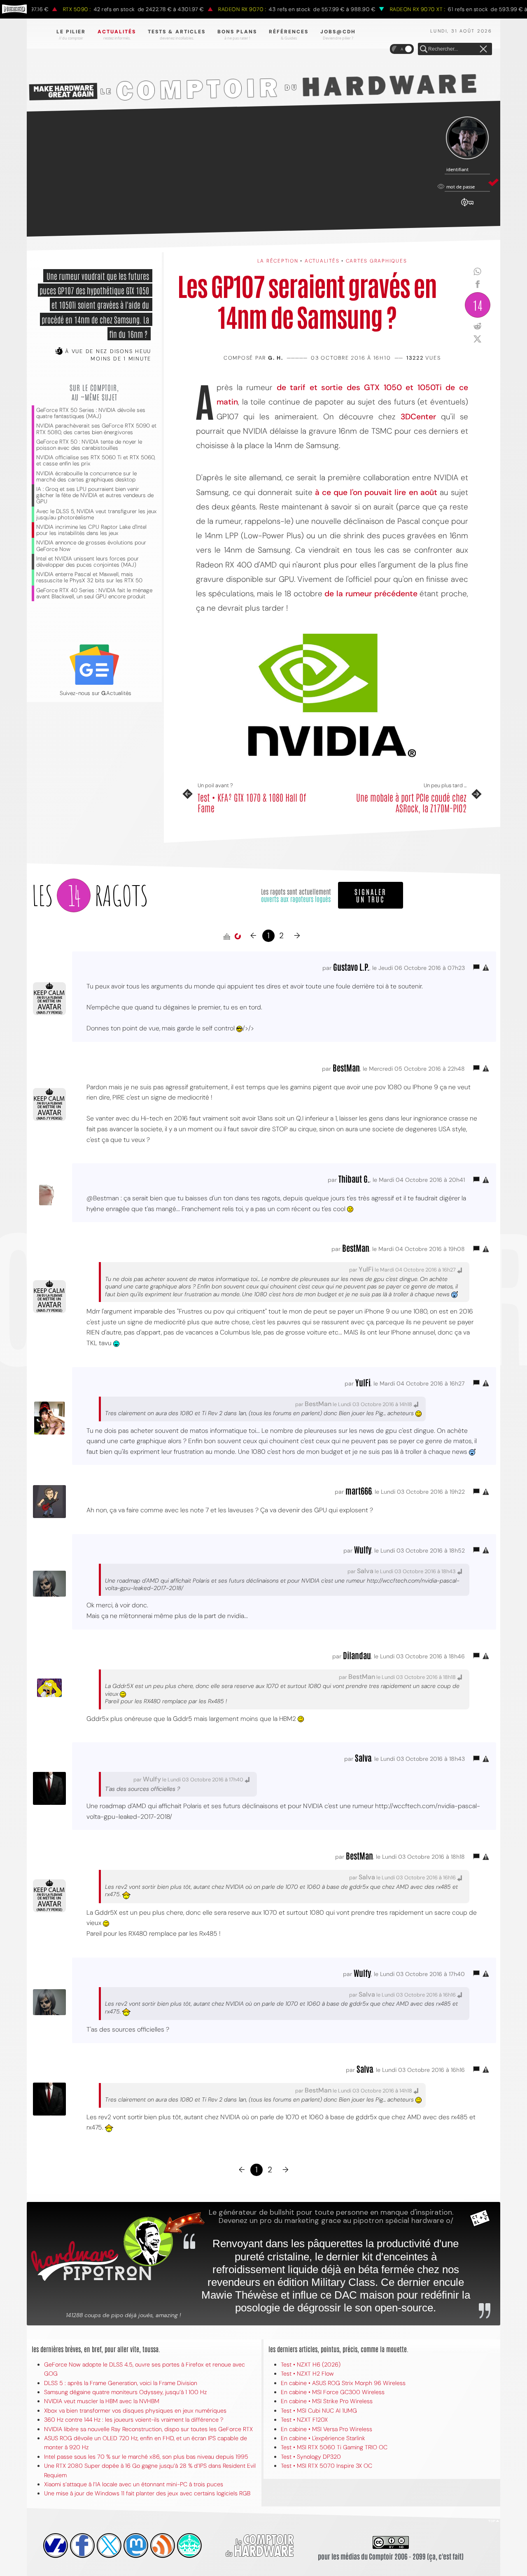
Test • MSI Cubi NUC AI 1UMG (319, 2411)
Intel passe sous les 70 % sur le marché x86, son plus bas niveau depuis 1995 (146, 2457)
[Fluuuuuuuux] (163, 2546)
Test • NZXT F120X (304, 2420)
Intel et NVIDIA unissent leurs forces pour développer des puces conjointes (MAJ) (87, 562)
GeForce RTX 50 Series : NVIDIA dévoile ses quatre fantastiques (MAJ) (91, 413)
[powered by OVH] (56, 2546)
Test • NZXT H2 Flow (307, 2374)
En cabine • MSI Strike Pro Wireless (327, 2401)
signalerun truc (371, 895)
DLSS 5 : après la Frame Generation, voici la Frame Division (121, 2383)
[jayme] (82, 2546)
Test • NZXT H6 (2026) (311, 2364)
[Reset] (483, 49)
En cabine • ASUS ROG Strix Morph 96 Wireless (343, 2383)
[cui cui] (109, 2546)
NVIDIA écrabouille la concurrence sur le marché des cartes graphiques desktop (86, 477)
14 (478, 305)
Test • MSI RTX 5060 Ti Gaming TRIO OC (334, 2447)
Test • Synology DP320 (311, 2457)
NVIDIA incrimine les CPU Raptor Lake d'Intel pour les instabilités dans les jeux (91, 530)
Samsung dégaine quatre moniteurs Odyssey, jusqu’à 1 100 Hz (125, 2392)
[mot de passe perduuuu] (467, 207)
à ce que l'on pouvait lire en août (376, 492)
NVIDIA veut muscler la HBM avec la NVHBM (102, 2401)
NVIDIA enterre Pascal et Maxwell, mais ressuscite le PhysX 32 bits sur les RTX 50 (89, 577)
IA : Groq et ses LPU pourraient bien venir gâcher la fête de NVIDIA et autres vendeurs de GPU (95, 495)
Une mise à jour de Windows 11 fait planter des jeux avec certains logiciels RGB (147, 2493)
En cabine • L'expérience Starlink (323, 2438)
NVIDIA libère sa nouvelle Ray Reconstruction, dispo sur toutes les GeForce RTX (148, 2429)
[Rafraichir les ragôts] (238, 937)
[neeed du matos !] (189, 2546)
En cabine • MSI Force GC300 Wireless (333, 2392)
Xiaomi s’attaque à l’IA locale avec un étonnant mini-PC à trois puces (134, 2484)
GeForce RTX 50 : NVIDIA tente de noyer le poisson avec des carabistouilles (89, 445)
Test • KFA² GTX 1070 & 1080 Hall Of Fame (252, 803)
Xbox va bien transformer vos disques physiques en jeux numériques (135, 2411)
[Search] (424, 49)
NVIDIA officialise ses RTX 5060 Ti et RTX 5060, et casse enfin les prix (96, 460)
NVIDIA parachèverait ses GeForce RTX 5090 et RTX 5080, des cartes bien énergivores (96, 429)
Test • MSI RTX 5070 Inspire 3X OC (326, 2466)
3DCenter (418, 417)
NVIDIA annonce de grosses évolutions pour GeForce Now (91, 546)
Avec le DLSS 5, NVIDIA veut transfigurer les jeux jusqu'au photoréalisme (96, 514)
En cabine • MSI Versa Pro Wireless (326, 2429)
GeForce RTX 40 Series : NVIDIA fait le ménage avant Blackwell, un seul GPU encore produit (94, 593)
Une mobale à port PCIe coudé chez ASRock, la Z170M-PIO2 (411, 803)
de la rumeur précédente (371, 594)
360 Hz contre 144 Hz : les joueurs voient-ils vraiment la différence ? (134, 2420)
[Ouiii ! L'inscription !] (467, 138)
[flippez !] (136, 2546)
